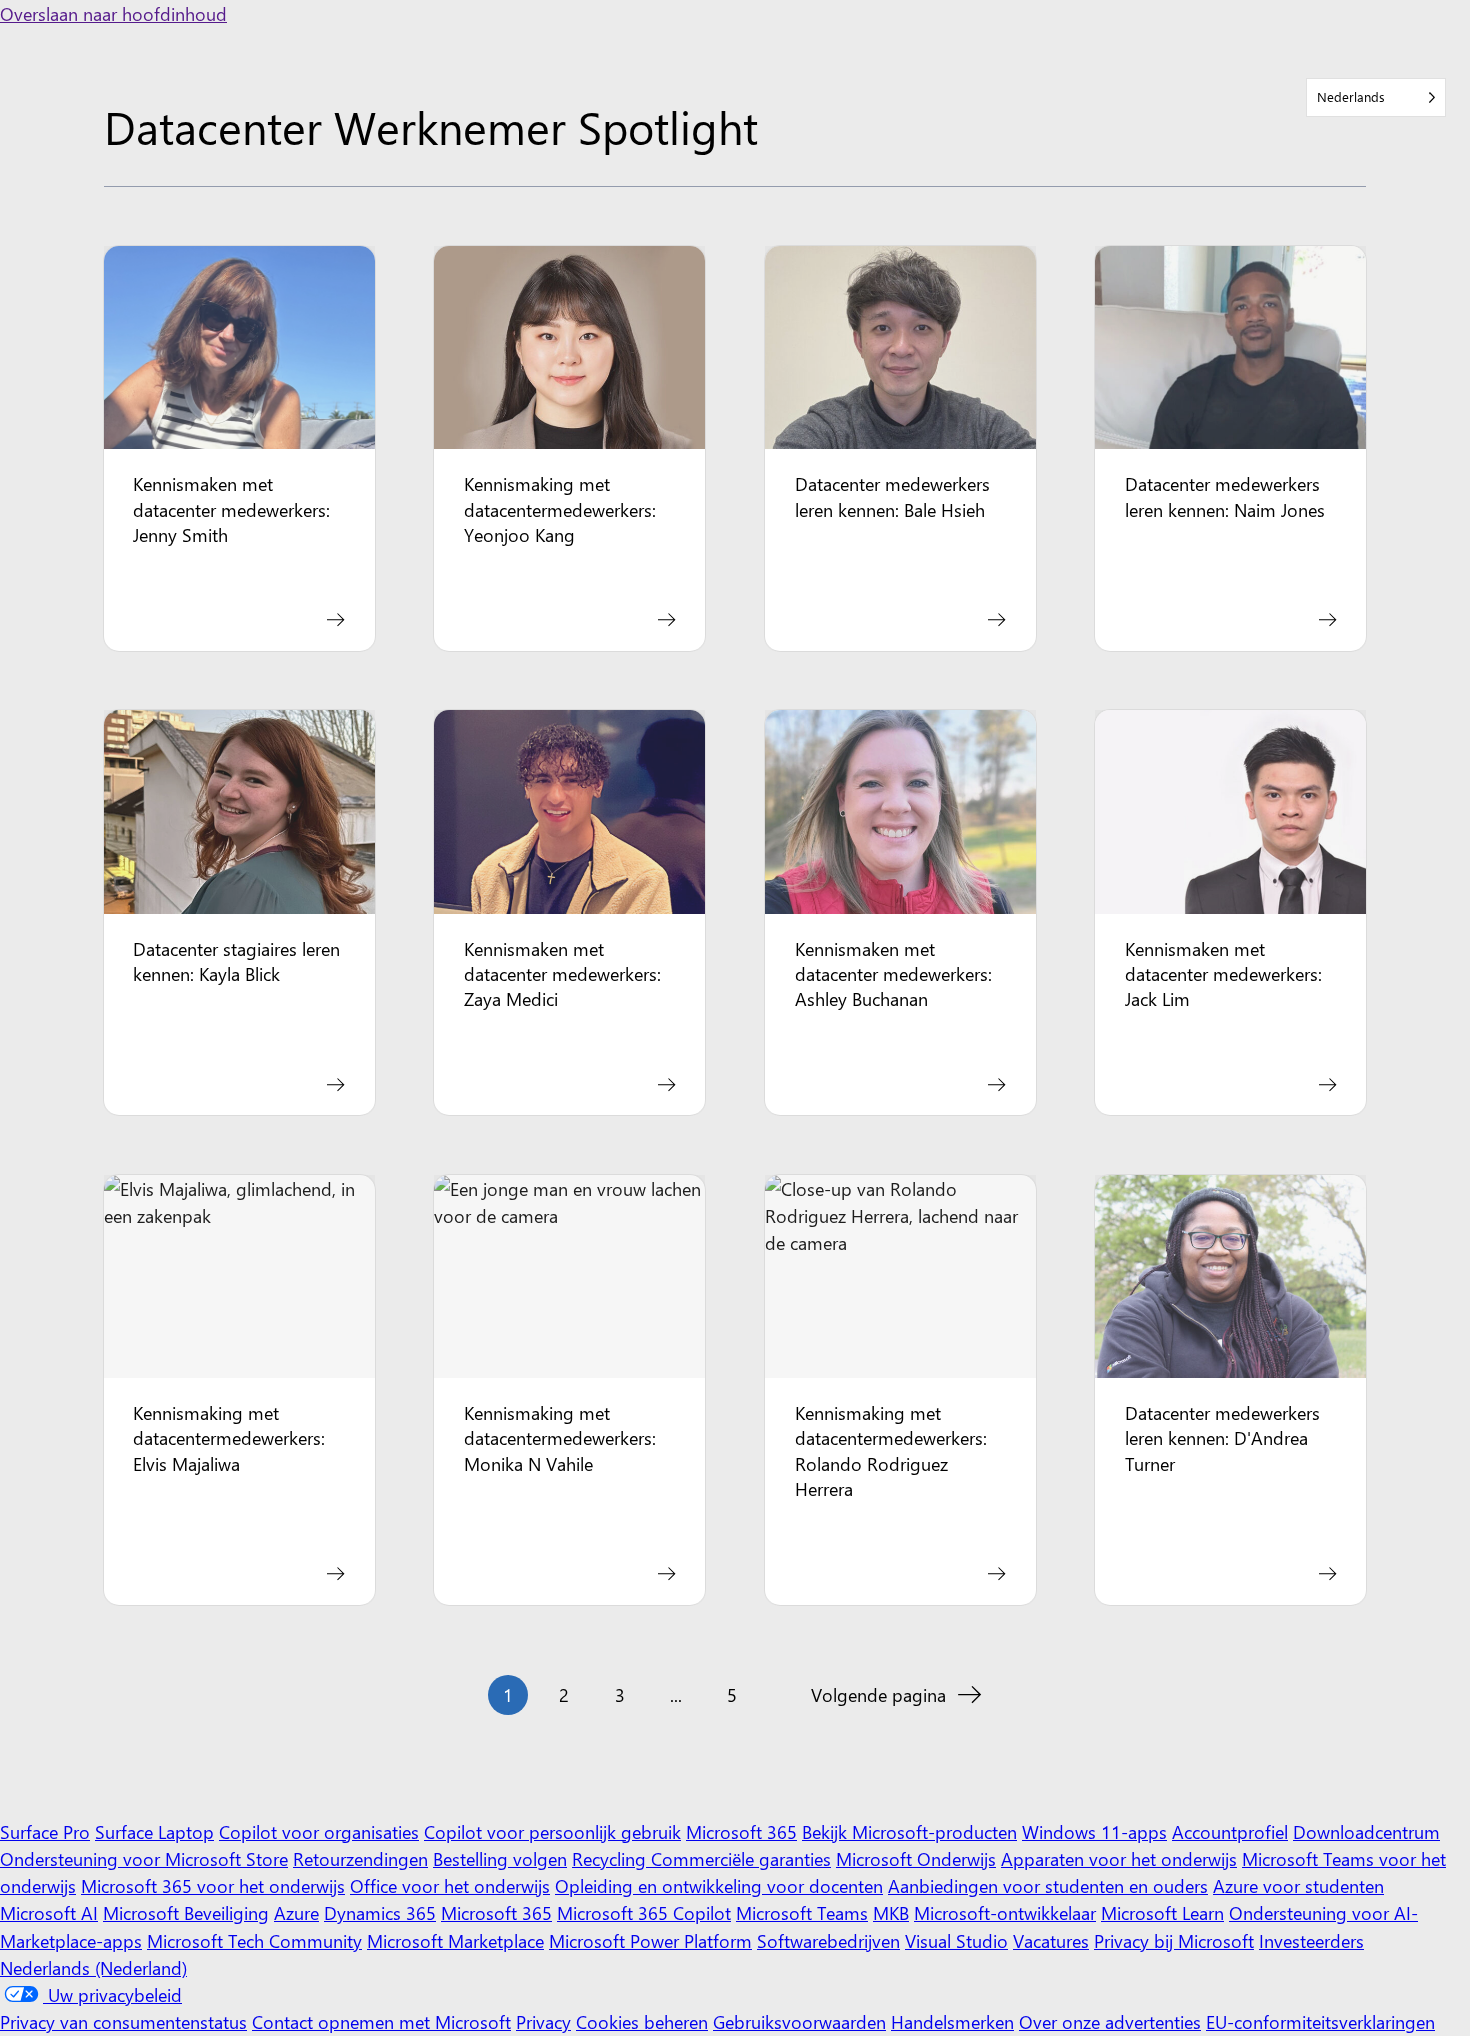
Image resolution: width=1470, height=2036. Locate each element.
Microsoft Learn (1162, 1912)
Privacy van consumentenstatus (123, 2021)
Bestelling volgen (500, 1858)
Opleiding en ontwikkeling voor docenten (719, 1885)
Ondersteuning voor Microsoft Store (144, 1858)
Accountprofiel (1230, 1831)
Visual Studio (956, 1940)
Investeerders (1311, 1940)
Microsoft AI (49, 1912)
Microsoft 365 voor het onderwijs (213, 1885)
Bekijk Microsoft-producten (909, 1831)
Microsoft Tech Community (254, 1940)
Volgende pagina (878, 1694)
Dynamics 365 (380, 1912)
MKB (891, 1912)
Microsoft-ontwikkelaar (1005, 1912)
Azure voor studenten (1298, 1885)
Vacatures (1051, 1940)
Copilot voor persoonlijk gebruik (552, 1831)
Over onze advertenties (1110, 2021)
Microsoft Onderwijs (916, 1858)
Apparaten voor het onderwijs (1119, 1858)
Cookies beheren (642, 2021)
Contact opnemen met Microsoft (381, 2021)
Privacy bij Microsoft (1174, 1940)
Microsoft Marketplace (455, 1940)
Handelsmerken (952, 2021)
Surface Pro (45, 1831)
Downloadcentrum (1366, 1831)
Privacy (543, 2021)
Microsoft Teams (802, 1912)
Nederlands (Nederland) (93, 1967)
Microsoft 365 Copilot (644, 1912)
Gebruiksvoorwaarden (799, 2021)
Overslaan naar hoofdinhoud (113, 13)
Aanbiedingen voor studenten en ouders (1048, 1885)
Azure (296, 1912)
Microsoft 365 (741, 1831)
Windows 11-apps (1094, 1831)
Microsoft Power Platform (650, 1940)
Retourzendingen (360, 1858)
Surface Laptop (154, 1831)
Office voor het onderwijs (450, 1885)
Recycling (611, 1858)
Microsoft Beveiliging (186, 1912)
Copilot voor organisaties (319, 1831)
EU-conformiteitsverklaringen (1320, 2021)
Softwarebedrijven (828, 1940)
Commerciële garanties (741, 1858)
